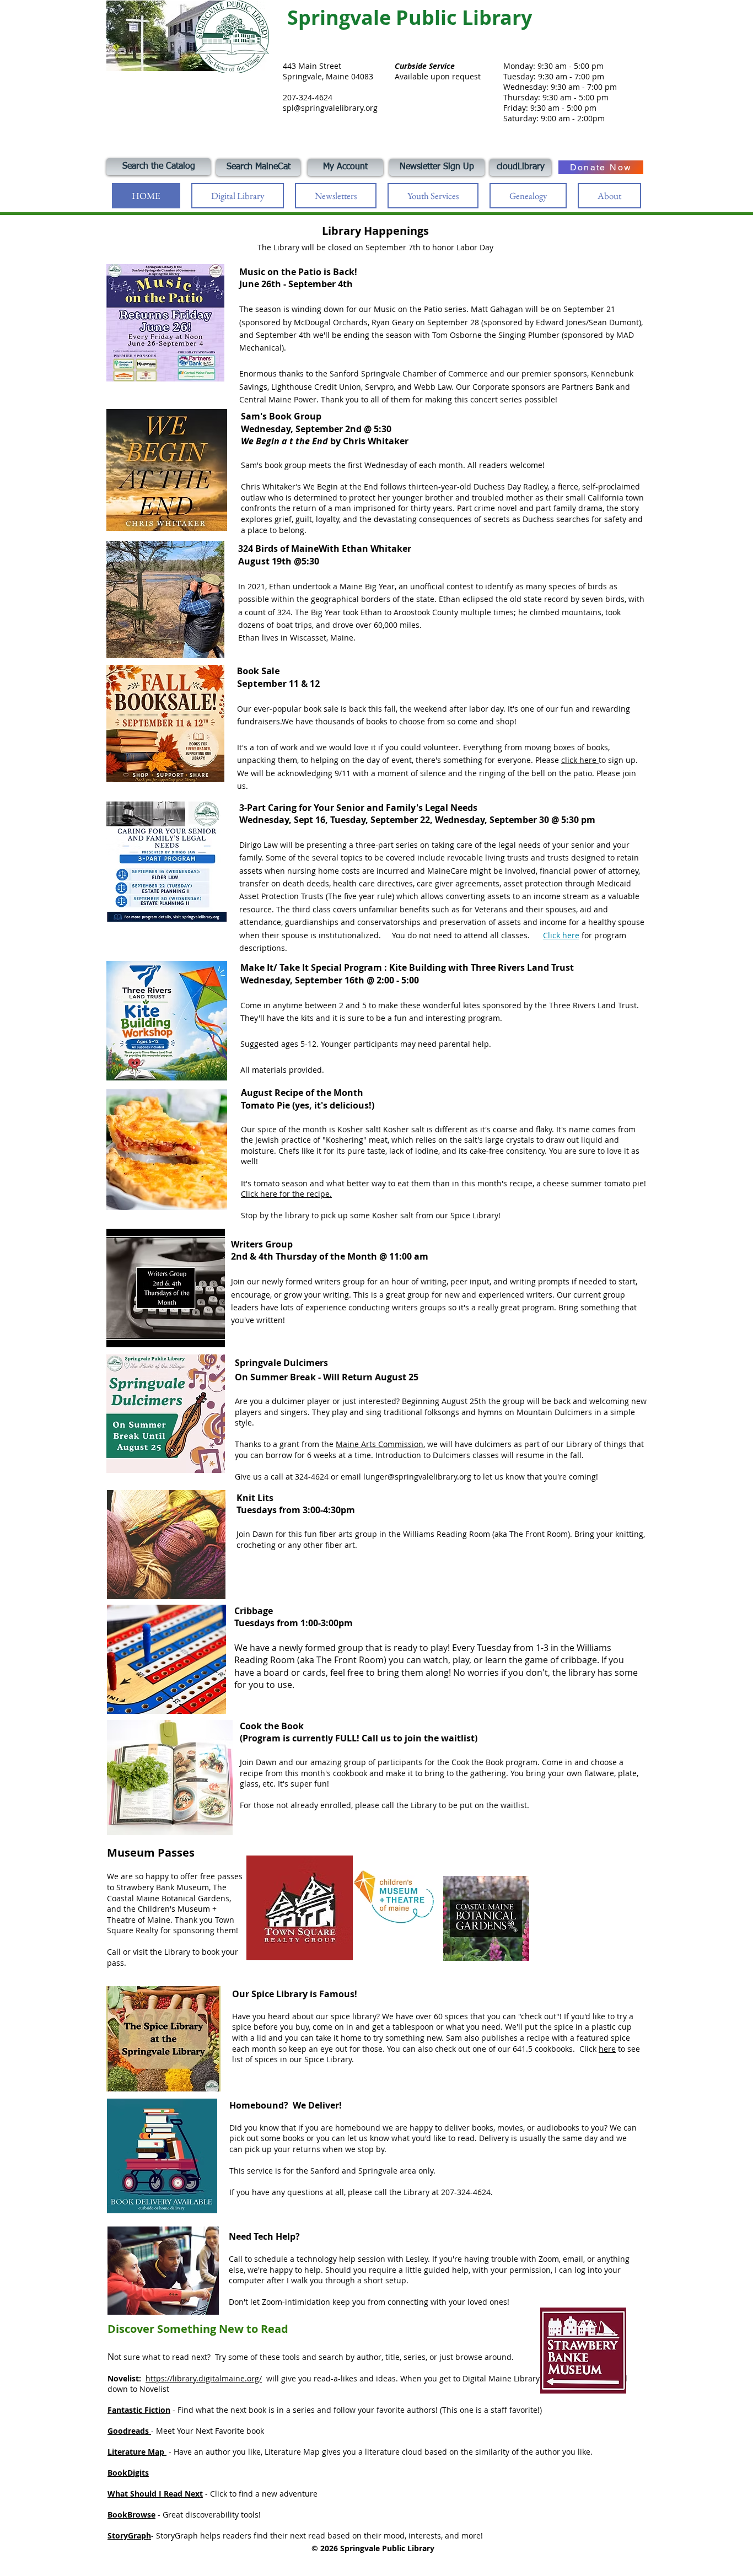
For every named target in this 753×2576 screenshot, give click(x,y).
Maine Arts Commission (380, 1444)
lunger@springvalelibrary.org (417, 1477)
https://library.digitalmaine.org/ (204, 2378)
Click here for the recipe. (286, 1194)
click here (580, 760)
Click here (561, 935)
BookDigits (128, 2473)
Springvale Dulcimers (281, 1363)
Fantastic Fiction (139, 2410)
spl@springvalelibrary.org (330, 108)
